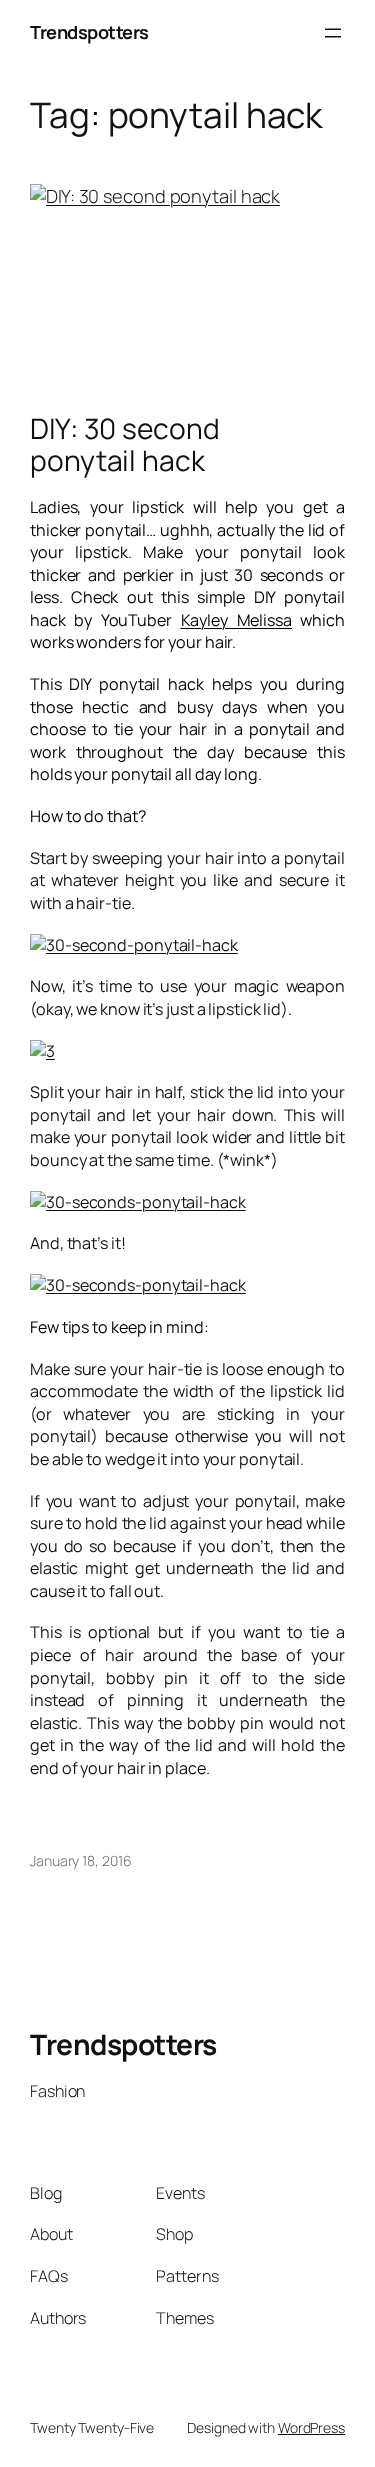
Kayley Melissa (236, 620)
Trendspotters (89, 32)
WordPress (311, 2427)
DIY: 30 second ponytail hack (125, 444)
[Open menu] (333, 33)
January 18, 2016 (80, 1860)
